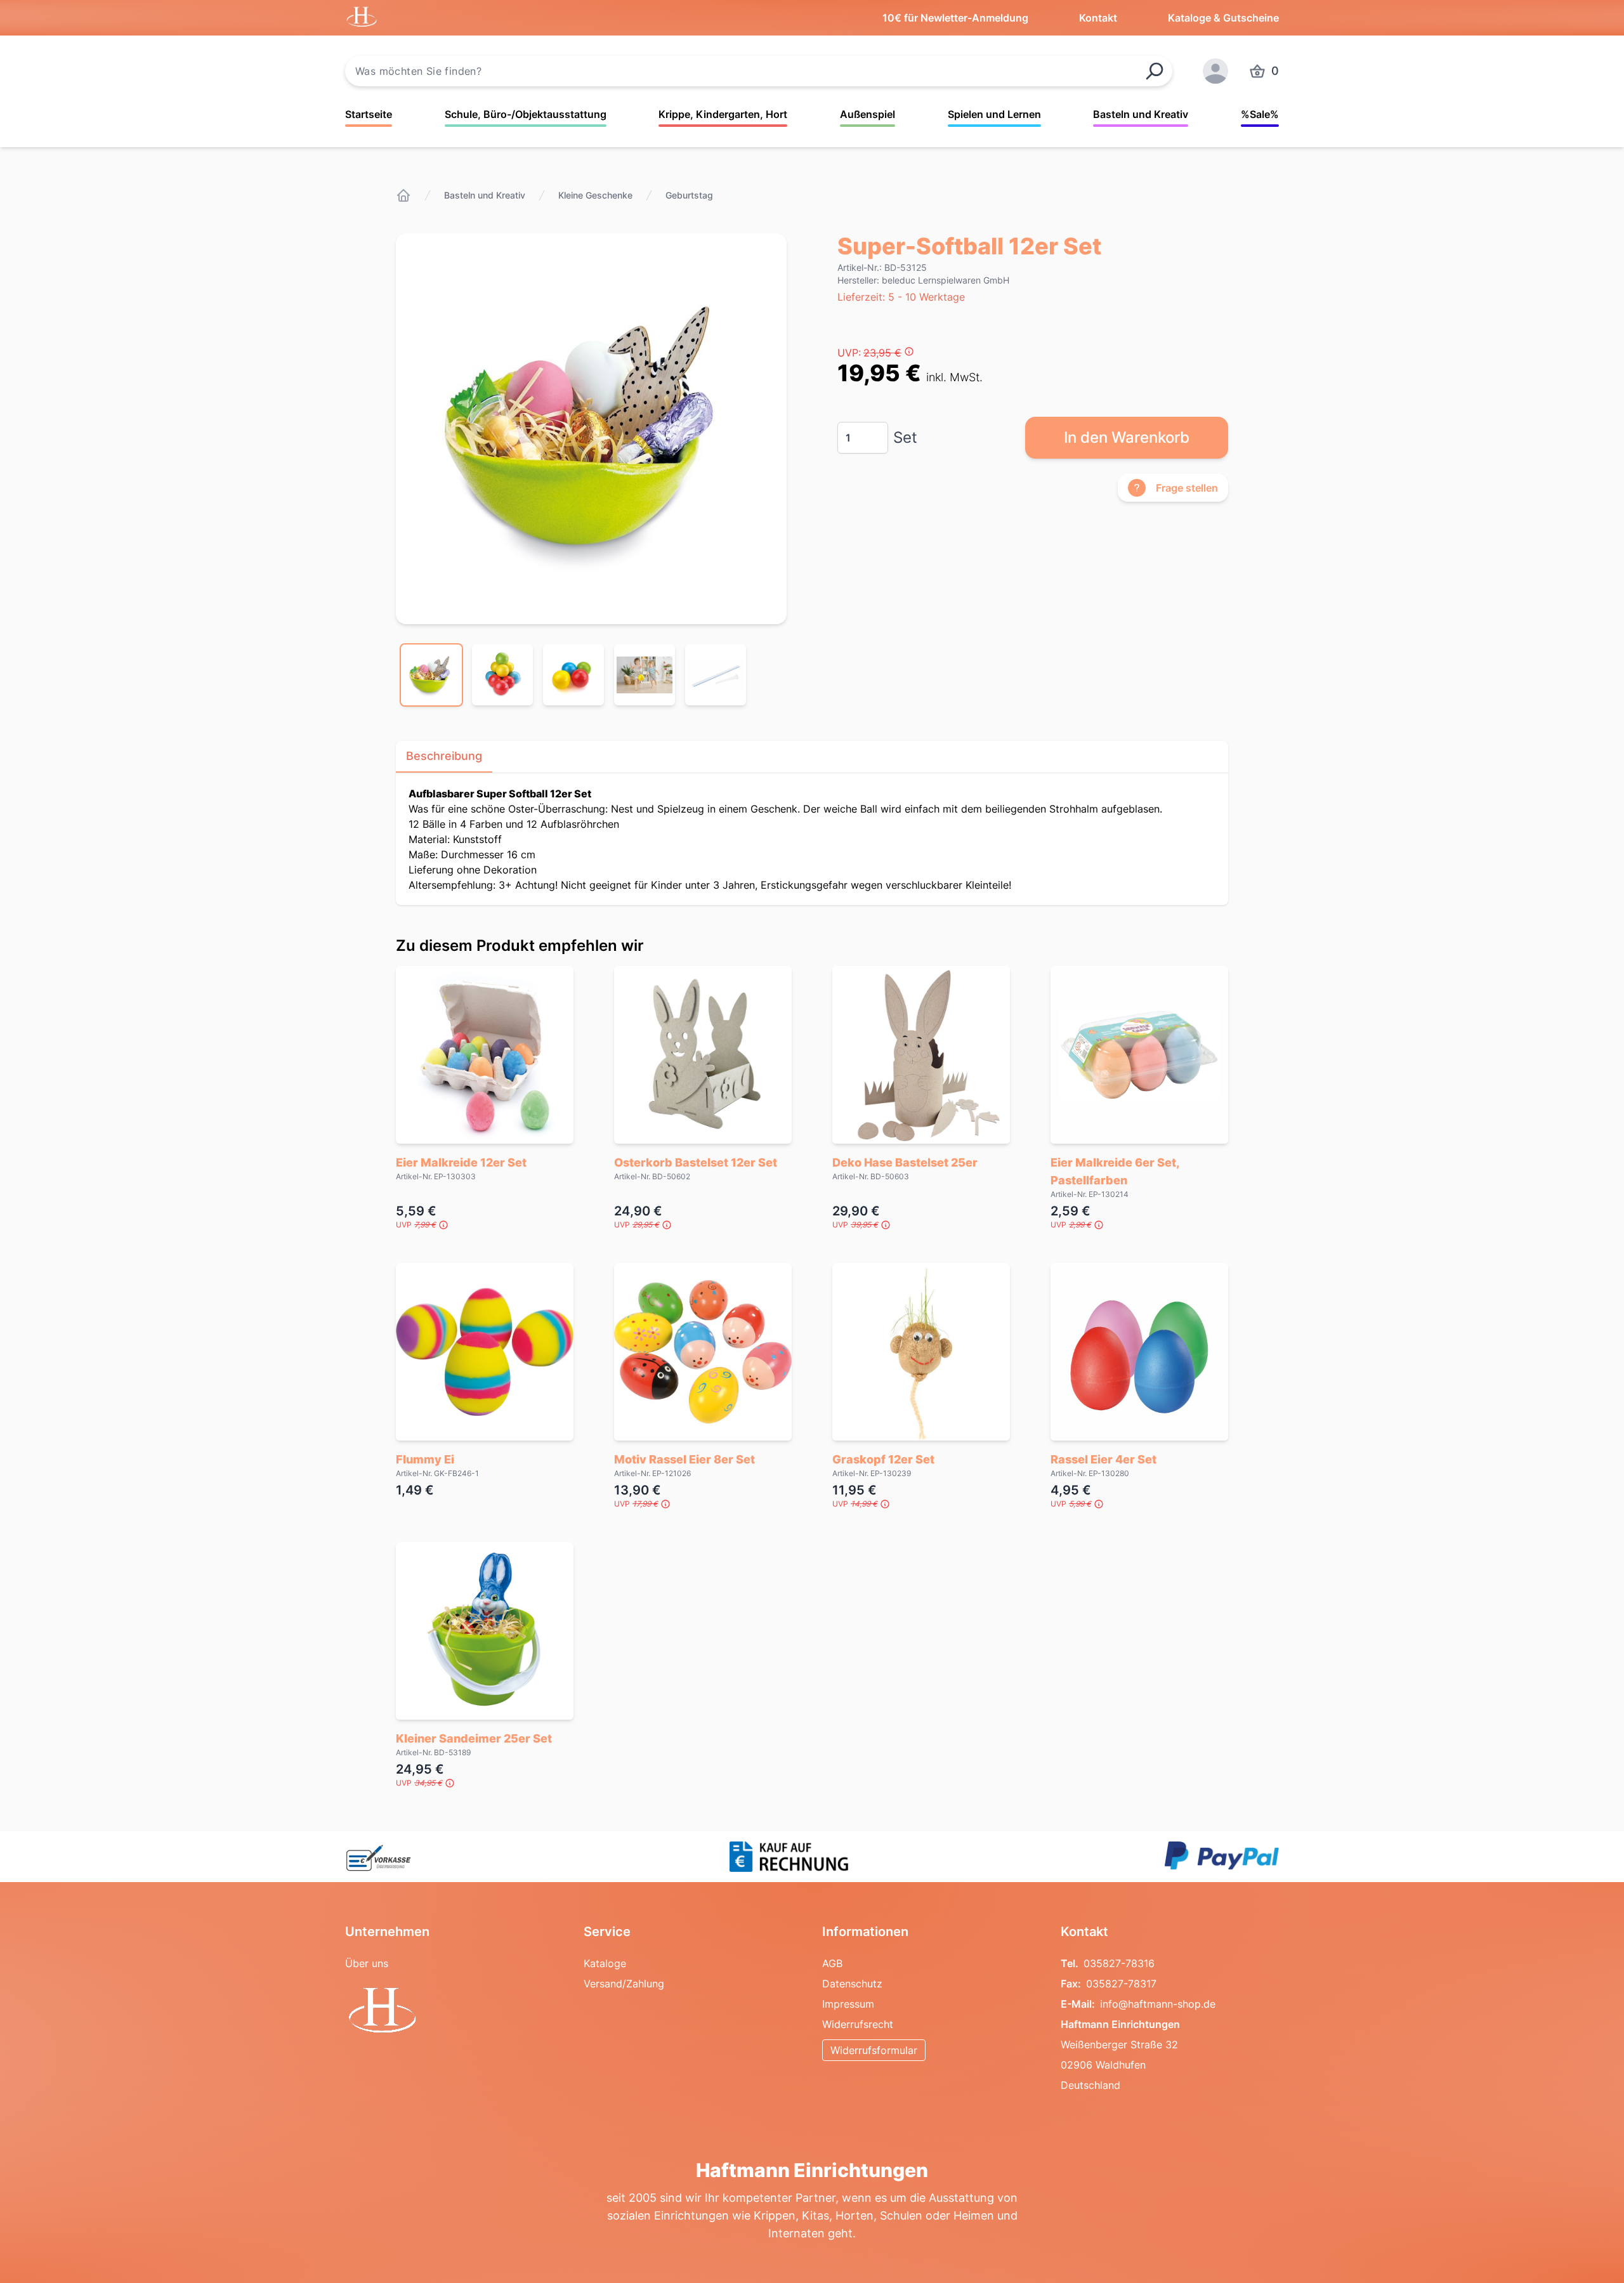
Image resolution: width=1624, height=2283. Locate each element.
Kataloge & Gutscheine (1223, 18)
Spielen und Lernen (994, 114)
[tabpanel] (591, 429)
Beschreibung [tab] (444, 756)
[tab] (431, 675)
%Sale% (1260, 114)
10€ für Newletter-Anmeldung (955, 18)
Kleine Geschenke (595, 195)
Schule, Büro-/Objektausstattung (526, 114)
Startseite (369, 114)
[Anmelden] (1215, 71)
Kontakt (1098, 18)
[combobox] (759, 71)
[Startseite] (403, 195)
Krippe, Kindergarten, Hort (723, 114)
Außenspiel (868, 114)
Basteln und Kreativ (1141, 114)
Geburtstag (689, 195)
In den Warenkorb (1127, 437)
